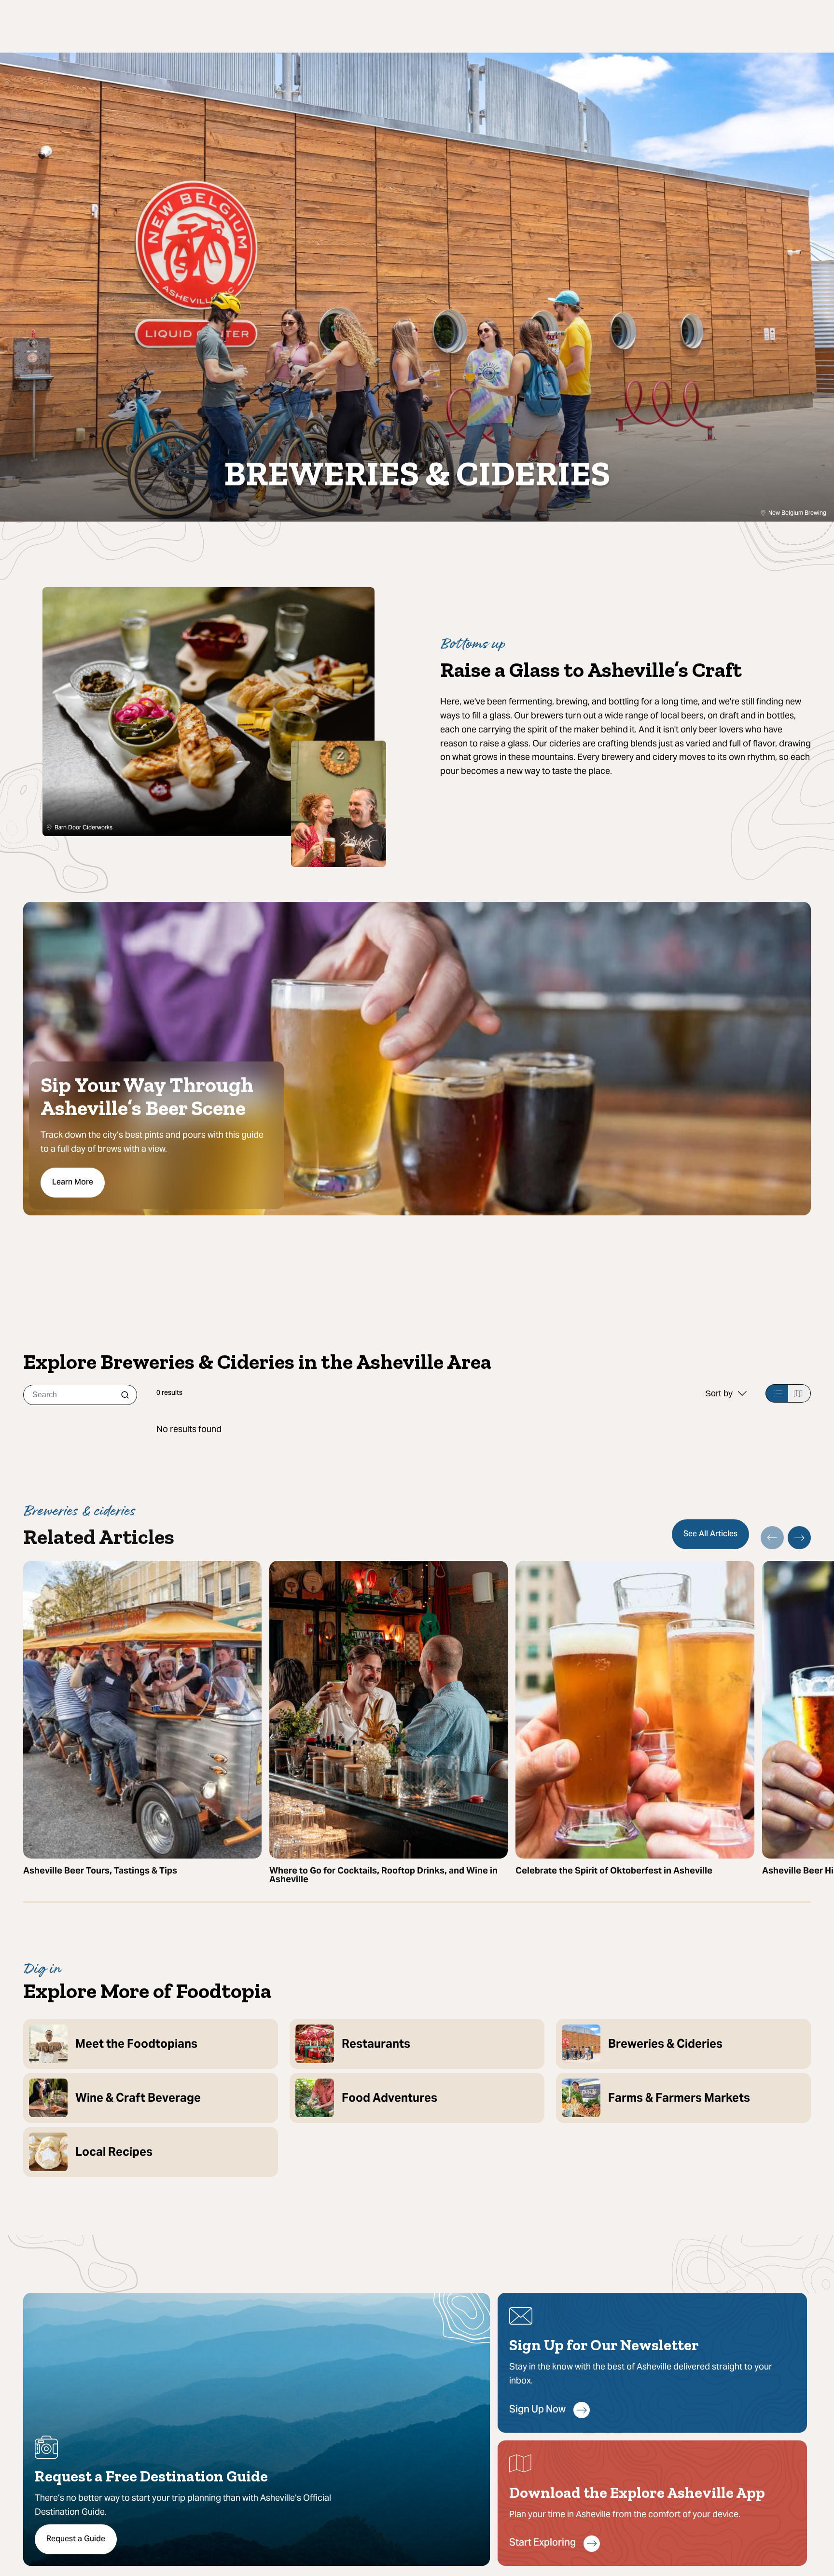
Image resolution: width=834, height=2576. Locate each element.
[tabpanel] (484, 1429)
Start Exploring (542, 2543)
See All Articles (710, 1534)
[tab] (777, 1393)
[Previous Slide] (772, 1538)
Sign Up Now (537, 2410)
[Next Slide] (799, 1538)
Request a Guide (76, 2539)
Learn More (73, 1183)
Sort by (719, 1393)
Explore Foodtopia (711, 365)
